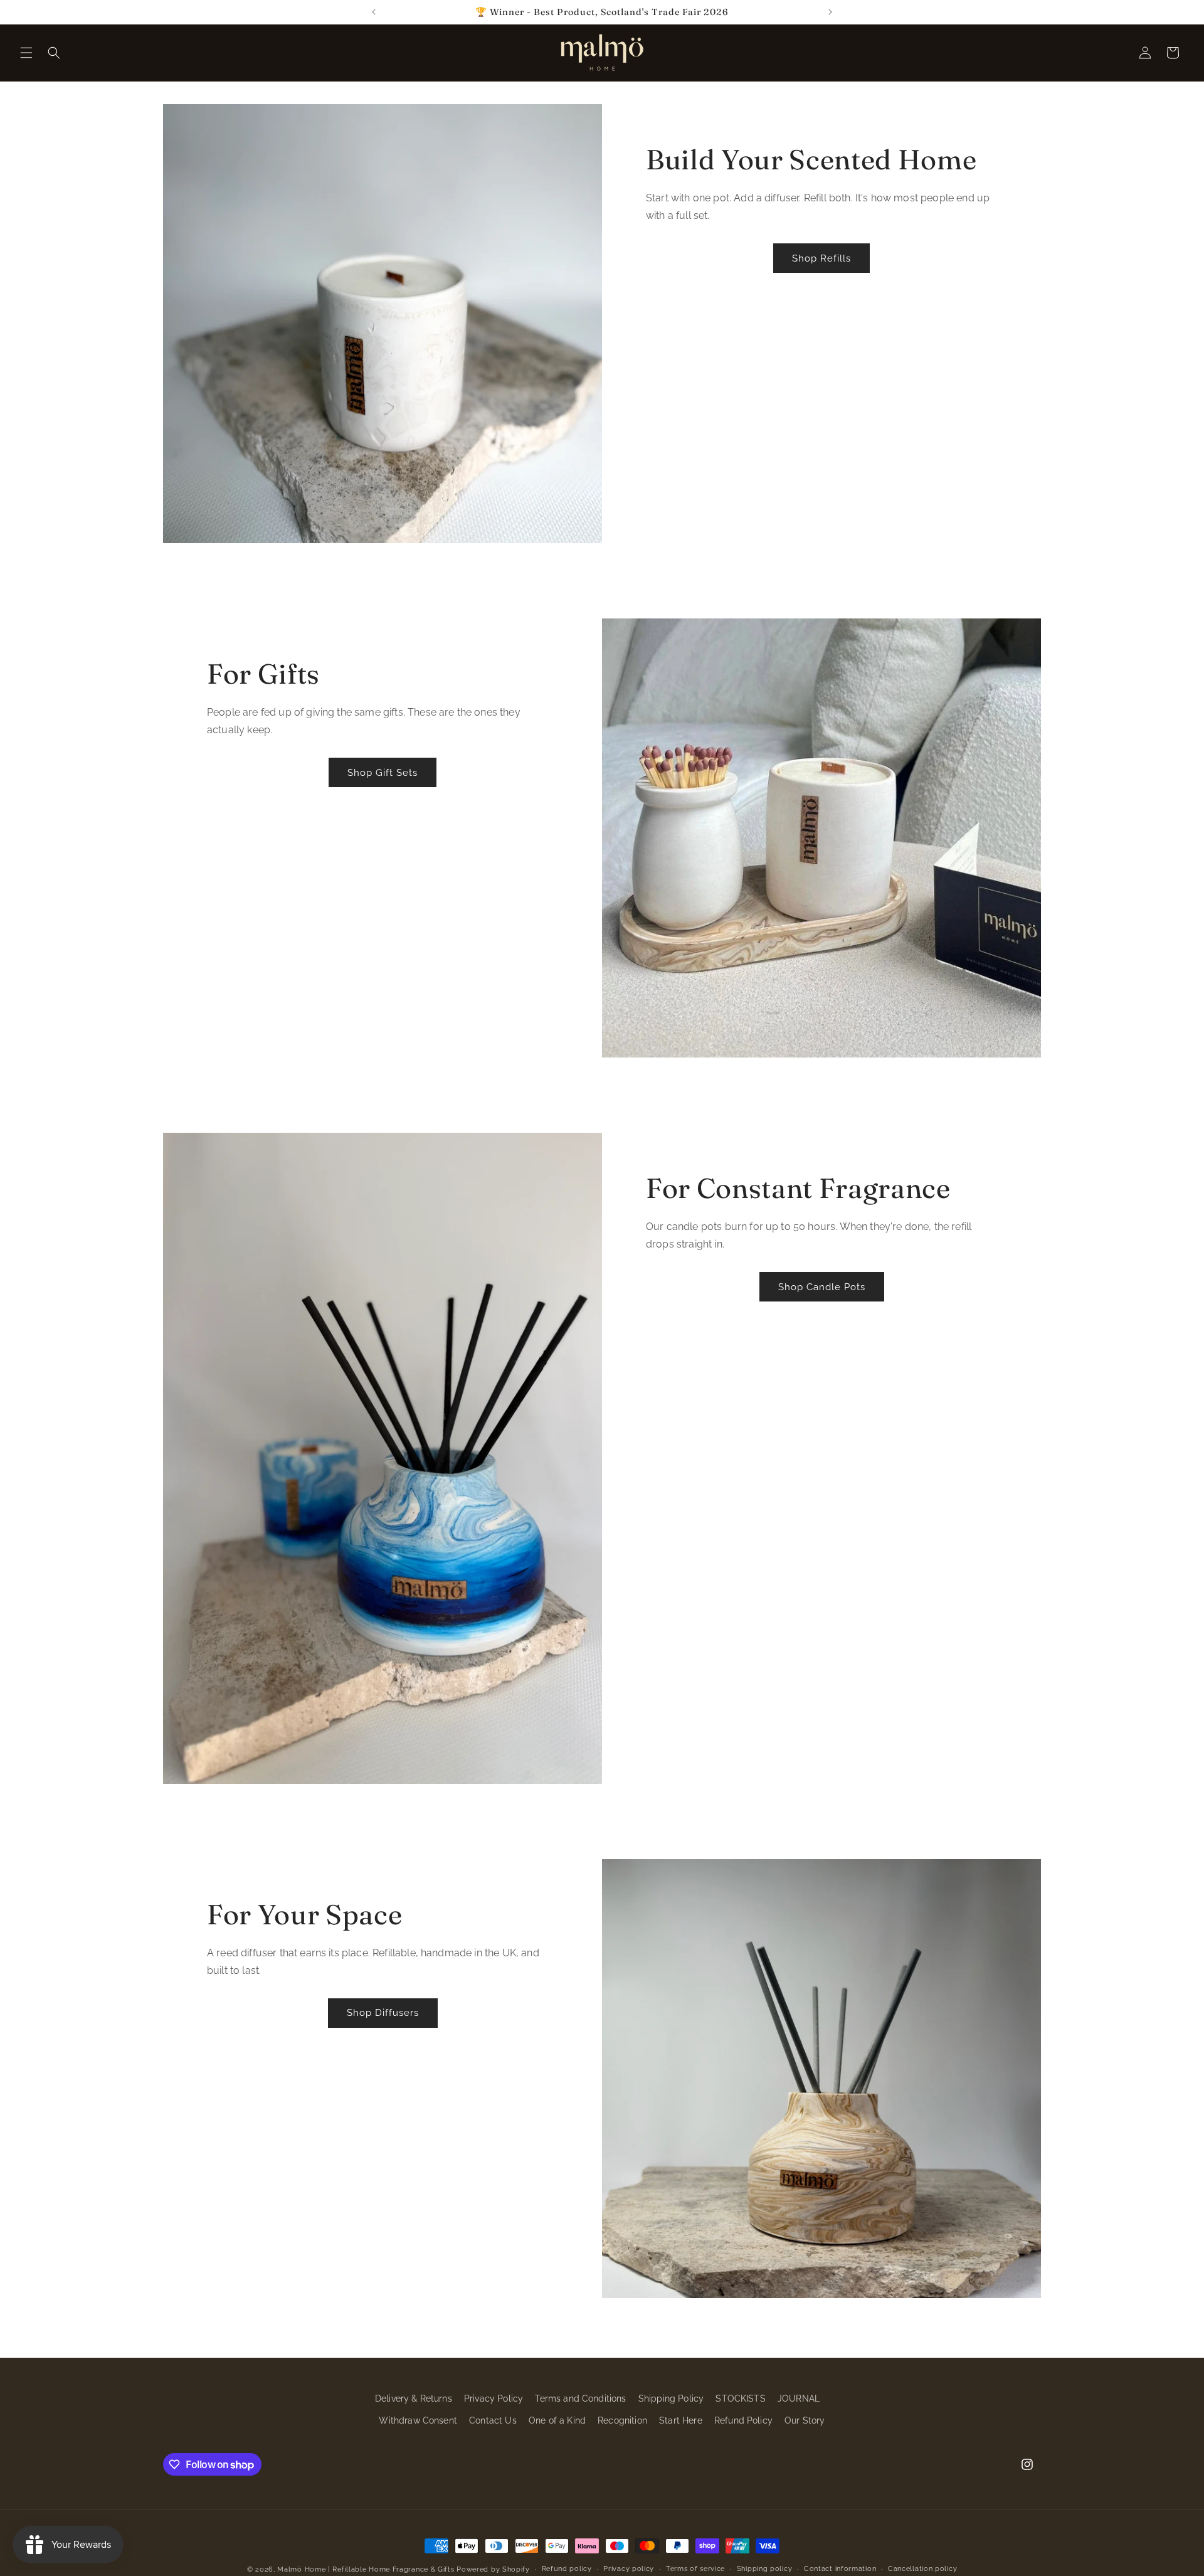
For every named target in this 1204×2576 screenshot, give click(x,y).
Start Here (681, 2420)
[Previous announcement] (374, 12)
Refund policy (567, 2569)
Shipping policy (765, 2569)
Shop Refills (821, 258)
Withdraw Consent (418, 2420)
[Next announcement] (830, 12)
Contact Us (493, 2420)
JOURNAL (799, 2398)
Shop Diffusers (383, 2013)
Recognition (622, 2420)
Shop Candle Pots (822, 1287)
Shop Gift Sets (383, 773)
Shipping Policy (671, 2398)
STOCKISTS (740, 2398)
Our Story (805, 2420)
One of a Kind (557, 2420)
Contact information (840, 2569)
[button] (26, 53)
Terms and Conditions (580, 2398)
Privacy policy (629, 2569)
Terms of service (695, 2569)
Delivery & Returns (414, 2398)
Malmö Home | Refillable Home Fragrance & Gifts (366, 2569)
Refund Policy (743, 2420)
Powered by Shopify (493, 2569)
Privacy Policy (494, 2398)
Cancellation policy (922, 2569)
